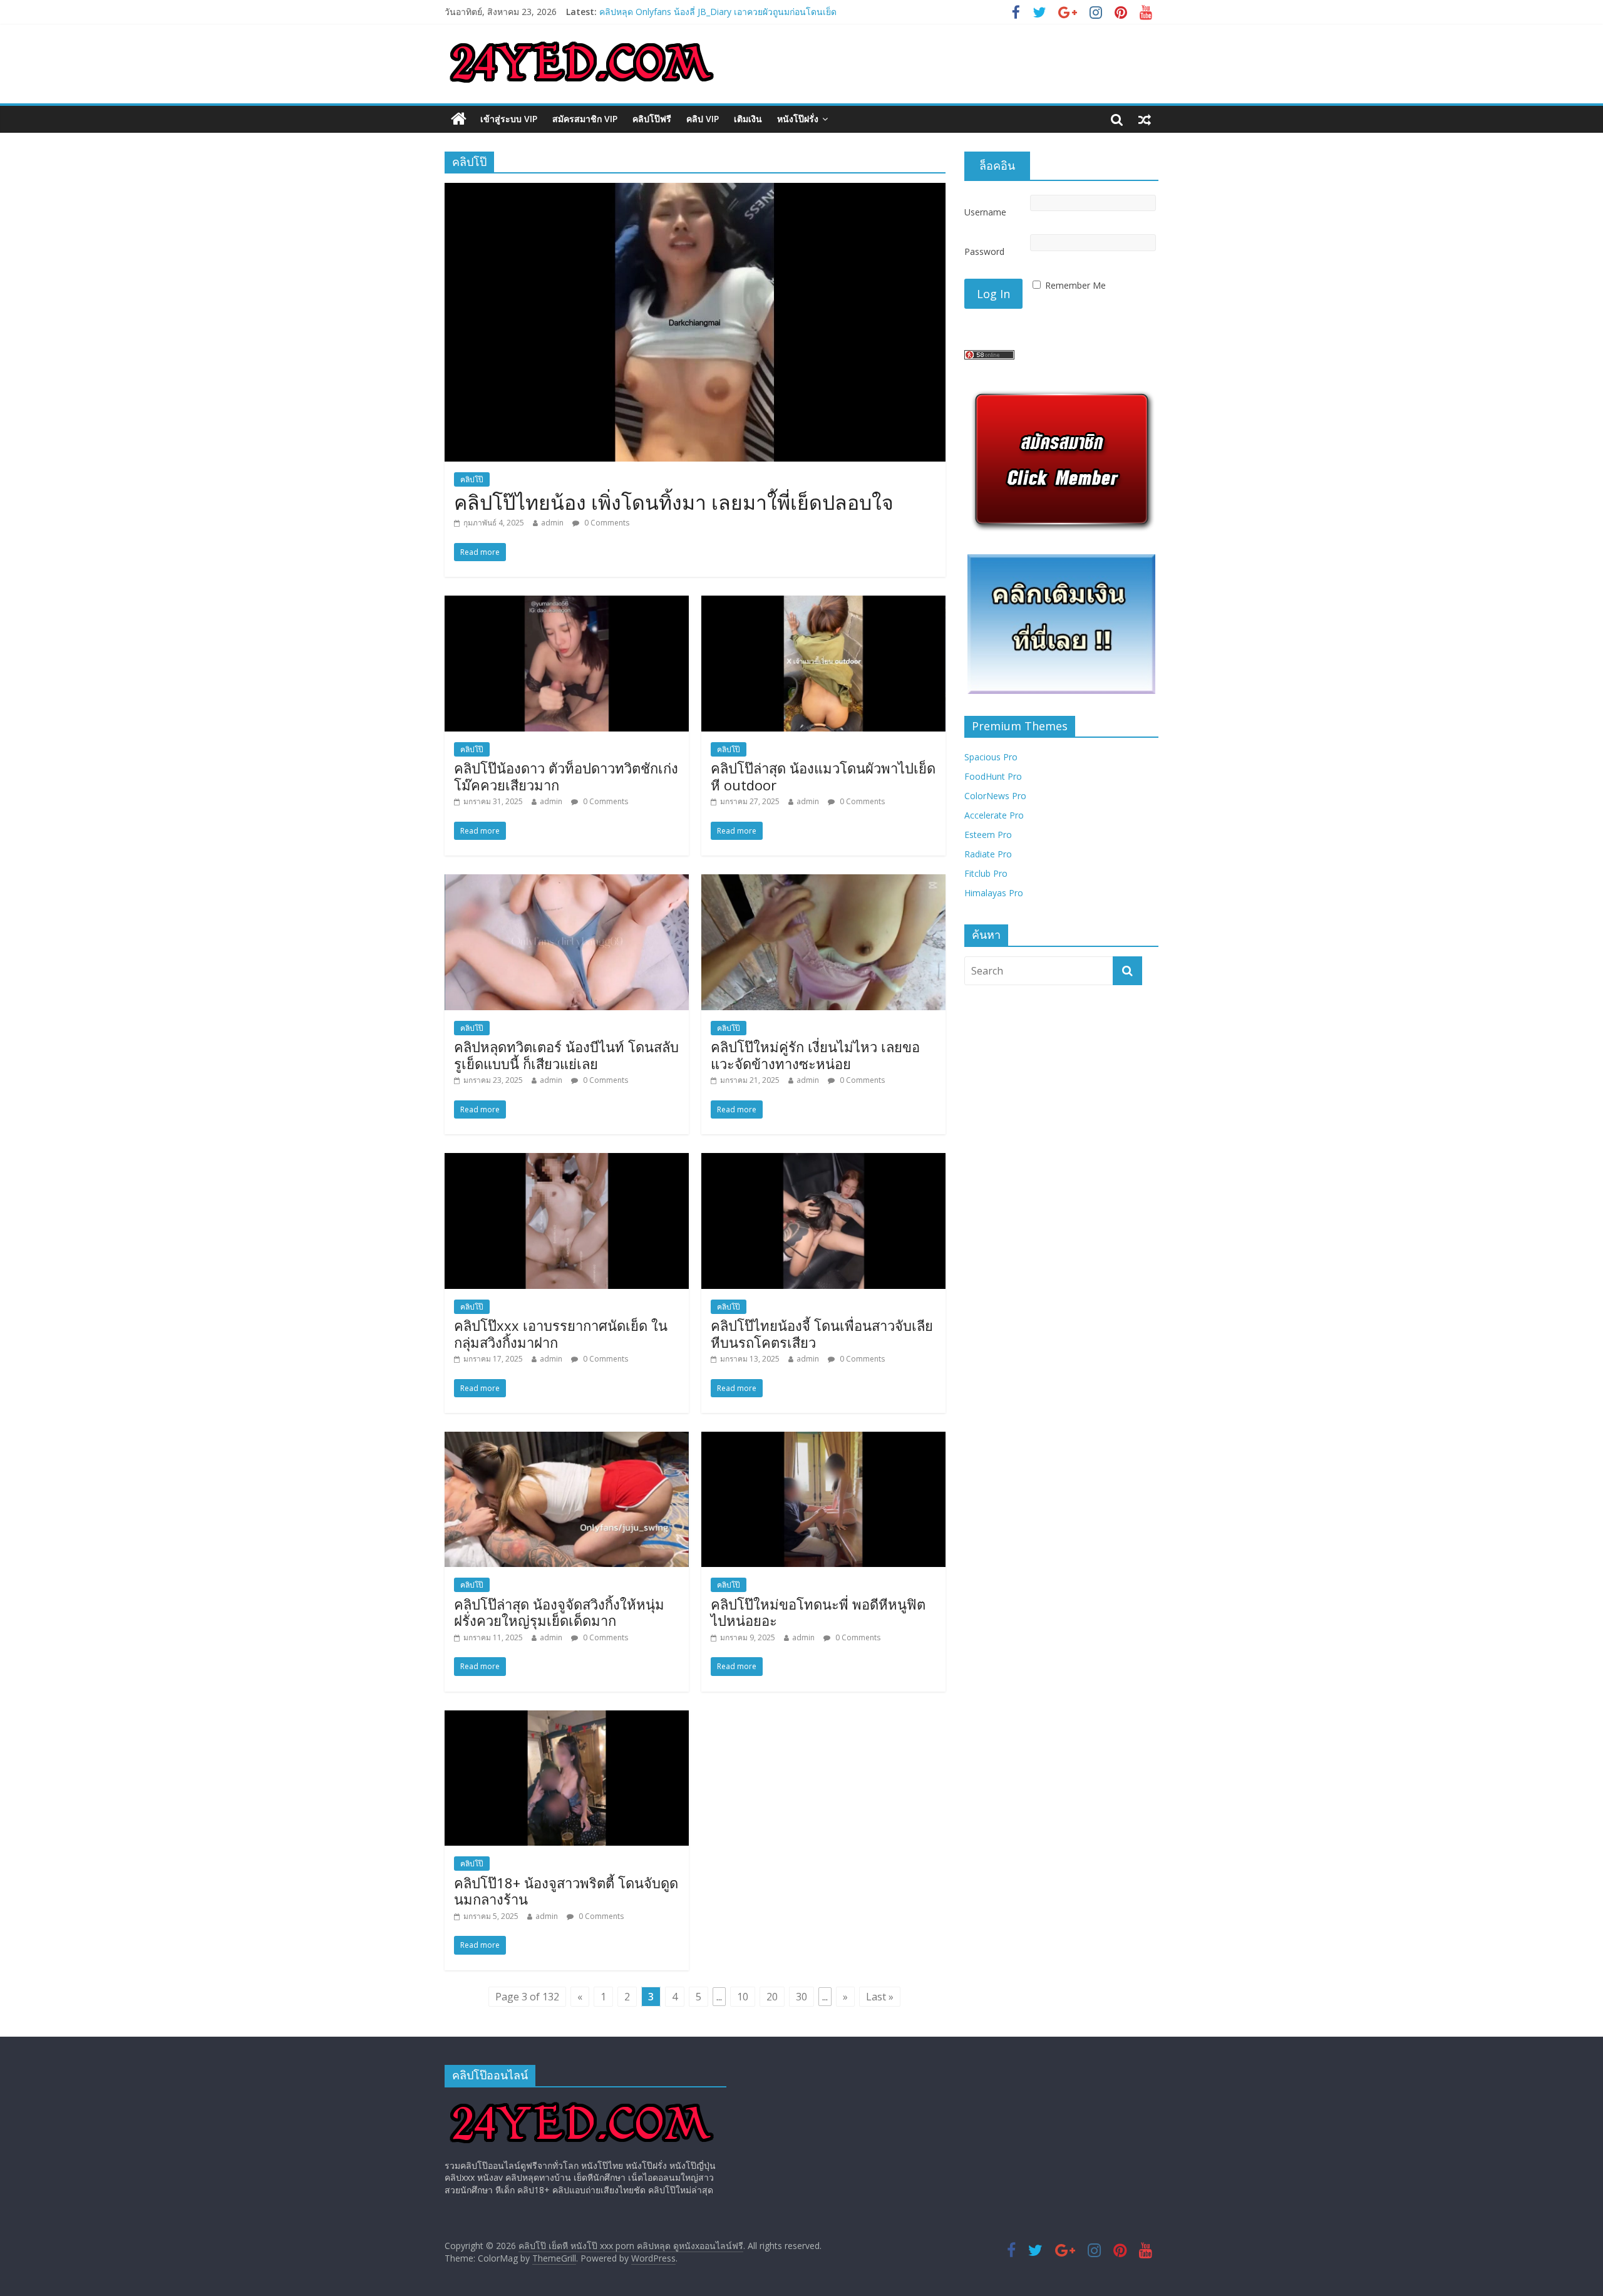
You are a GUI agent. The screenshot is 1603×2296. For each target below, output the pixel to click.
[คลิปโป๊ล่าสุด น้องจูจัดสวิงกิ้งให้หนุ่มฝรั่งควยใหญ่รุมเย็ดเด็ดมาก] (567, 1439)
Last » (880, 1997)
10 (743, 1997)
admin (552, 523)
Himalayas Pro (994, 893)
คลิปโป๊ (472, 479)
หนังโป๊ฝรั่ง (798, 119)
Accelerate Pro (994, 815)
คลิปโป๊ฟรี (652, 119)
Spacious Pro (991, 757)
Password (984, 251)
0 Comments (606, 523)
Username (985, 212)
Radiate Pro (988, 854)
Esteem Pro (988, 835)
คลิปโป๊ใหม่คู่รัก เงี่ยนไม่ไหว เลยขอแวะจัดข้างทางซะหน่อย (815, 1055)
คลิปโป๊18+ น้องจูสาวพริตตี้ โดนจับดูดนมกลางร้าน (566, 1891)
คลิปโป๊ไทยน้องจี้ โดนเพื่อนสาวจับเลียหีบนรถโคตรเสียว (822, 1333)
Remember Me (1075, 285)
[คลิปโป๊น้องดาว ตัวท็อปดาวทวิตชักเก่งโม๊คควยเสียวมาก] (567, 603)
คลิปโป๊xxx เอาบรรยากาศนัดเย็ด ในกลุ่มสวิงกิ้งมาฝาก (561, 1333)
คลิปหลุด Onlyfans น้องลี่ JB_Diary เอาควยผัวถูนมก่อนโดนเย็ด (718, 12)
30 (801, 1997)
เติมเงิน (748, 119)
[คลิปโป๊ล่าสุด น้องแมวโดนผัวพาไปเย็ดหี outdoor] (823, 603)
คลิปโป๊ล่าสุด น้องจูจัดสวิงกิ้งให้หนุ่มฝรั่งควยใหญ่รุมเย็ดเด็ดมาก (559, 1612)
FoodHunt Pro (993, 776)
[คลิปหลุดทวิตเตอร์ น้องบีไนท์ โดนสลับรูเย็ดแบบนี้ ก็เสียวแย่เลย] (567, 882)
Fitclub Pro (986, 873)
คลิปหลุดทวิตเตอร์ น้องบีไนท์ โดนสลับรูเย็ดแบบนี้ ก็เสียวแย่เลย (566, 1055)
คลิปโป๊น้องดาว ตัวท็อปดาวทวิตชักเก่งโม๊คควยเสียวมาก (566, 776)
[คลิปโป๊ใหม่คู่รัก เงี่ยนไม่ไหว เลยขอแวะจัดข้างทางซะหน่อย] (823, 882)
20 (772, 1997)
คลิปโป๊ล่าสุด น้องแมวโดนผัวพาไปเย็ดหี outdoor (823, 776)
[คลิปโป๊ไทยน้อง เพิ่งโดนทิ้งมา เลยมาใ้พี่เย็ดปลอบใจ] (695, 190)
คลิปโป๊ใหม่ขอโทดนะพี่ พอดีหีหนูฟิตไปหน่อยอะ (818, 1612)
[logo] (582, 2103)
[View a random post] (1145, 119)
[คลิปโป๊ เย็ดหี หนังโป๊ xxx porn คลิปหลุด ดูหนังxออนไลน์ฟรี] (459, 119)
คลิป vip (703, 119)
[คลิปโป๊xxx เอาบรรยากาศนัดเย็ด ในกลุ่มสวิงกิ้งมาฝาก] (567, 1161)
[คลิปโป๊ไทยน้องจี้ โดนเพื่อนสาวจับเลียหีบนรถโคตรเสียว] (823, 1161)
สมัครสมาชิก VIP (585, 119)
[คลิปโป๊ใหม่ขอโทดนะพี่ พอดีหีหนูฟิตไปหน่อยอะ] (823, 1439)
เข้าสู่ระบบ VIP (509, 119)
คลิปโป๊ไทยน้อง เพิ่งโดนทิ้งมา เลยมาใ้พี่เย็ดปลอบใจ (674, 502)
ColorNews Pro (995, 796)
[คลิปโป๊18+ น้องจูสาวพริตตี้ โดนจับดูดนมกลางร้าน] (567, 1718)
